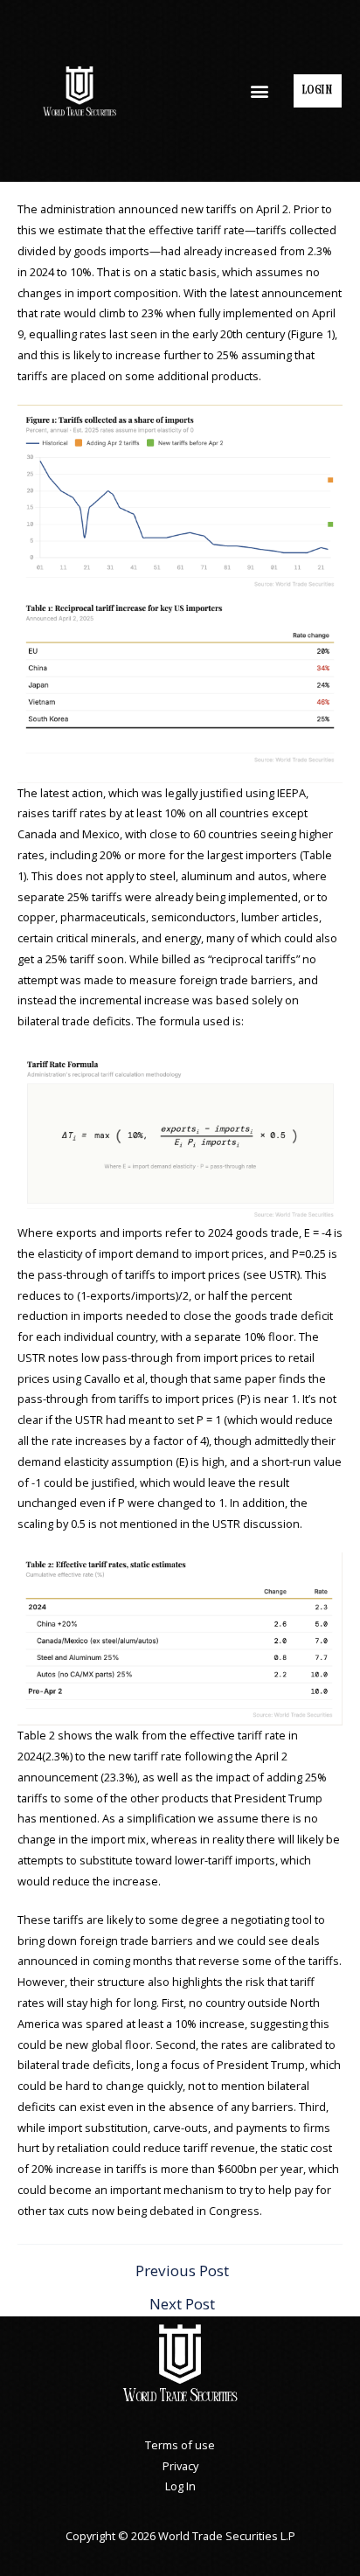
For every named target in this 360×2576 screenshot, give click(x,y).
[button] (260, 90)
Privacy (180, 2466)
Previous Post (182, 2270)
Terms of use (180, 2445)
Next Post (182, 2304)
